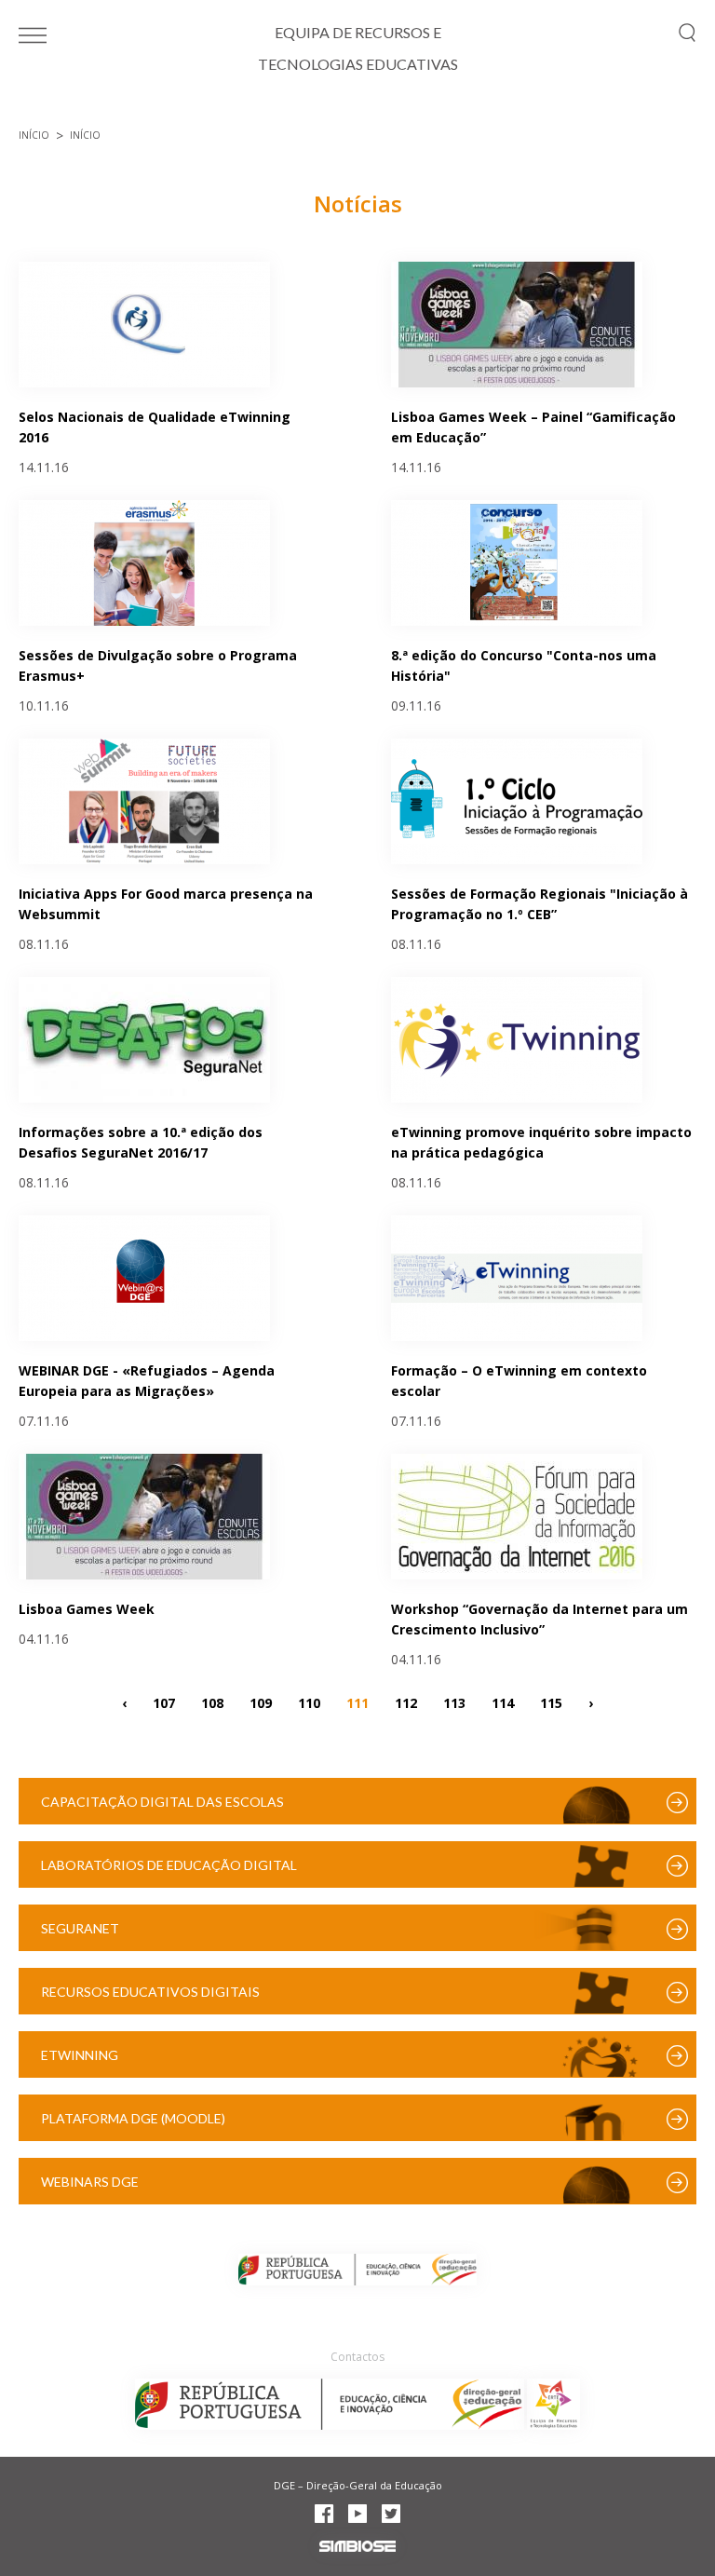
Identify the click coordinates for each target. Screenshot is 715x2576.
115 (551, 1702)
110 (309, 1702)
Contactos (357, 2357)
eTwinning (80, 2055)
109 (261, 1702)
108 (212, 1702)
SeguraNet (80, 1928)
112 (406, 1702)
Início (34, 135)
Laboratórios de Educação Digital (169, 1865)
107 (164, 1702)
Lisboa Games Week (87, 1609)
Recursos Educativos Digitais (150, 1992)
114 (503, 1702)
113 (454, 1702)
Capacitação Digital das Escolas (162, 1802)
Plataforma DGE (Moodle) (133, 2118)
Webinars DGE (90, 2182)
